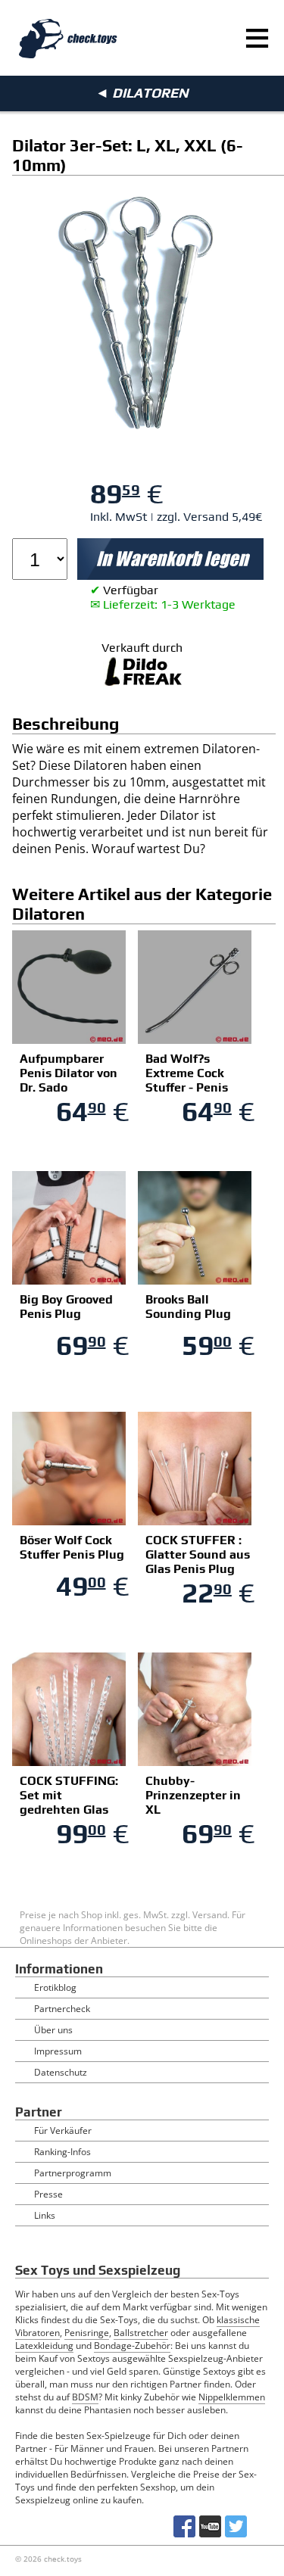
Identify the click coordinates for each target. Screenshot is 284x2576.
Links (45, 2215)
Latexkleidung (44, 2345)
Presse (48, 2194)
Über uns (53, 2030)
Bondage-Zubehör (132, 2345)
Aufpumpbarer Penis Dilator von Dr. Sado (69, 1073)
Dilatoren (150, 93)
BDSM (85, 2397)
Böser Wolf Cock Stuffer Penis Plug (72, 1547)
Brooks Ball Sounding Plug (188, 1307)
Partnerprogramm (73, 2173)
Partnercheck (62, 2009)
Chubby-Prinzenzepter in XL (193, 1795)
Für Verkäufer (63, 2131)
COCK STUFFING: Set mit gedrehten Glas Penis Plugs (69, 1802)
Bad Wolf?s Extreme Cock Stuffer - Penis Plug (187, 1080)
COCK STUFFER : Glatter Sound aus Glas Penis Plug (198, 1554)
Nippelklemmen (232, 2397)
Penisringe (87, 2333)
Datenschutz (61, 2072)
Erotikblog (55, 1987)
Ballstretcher (141, 2333)
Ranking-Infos (62, 2152)
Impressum (58, 2051)
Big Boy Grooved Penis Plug (66, 1307)
